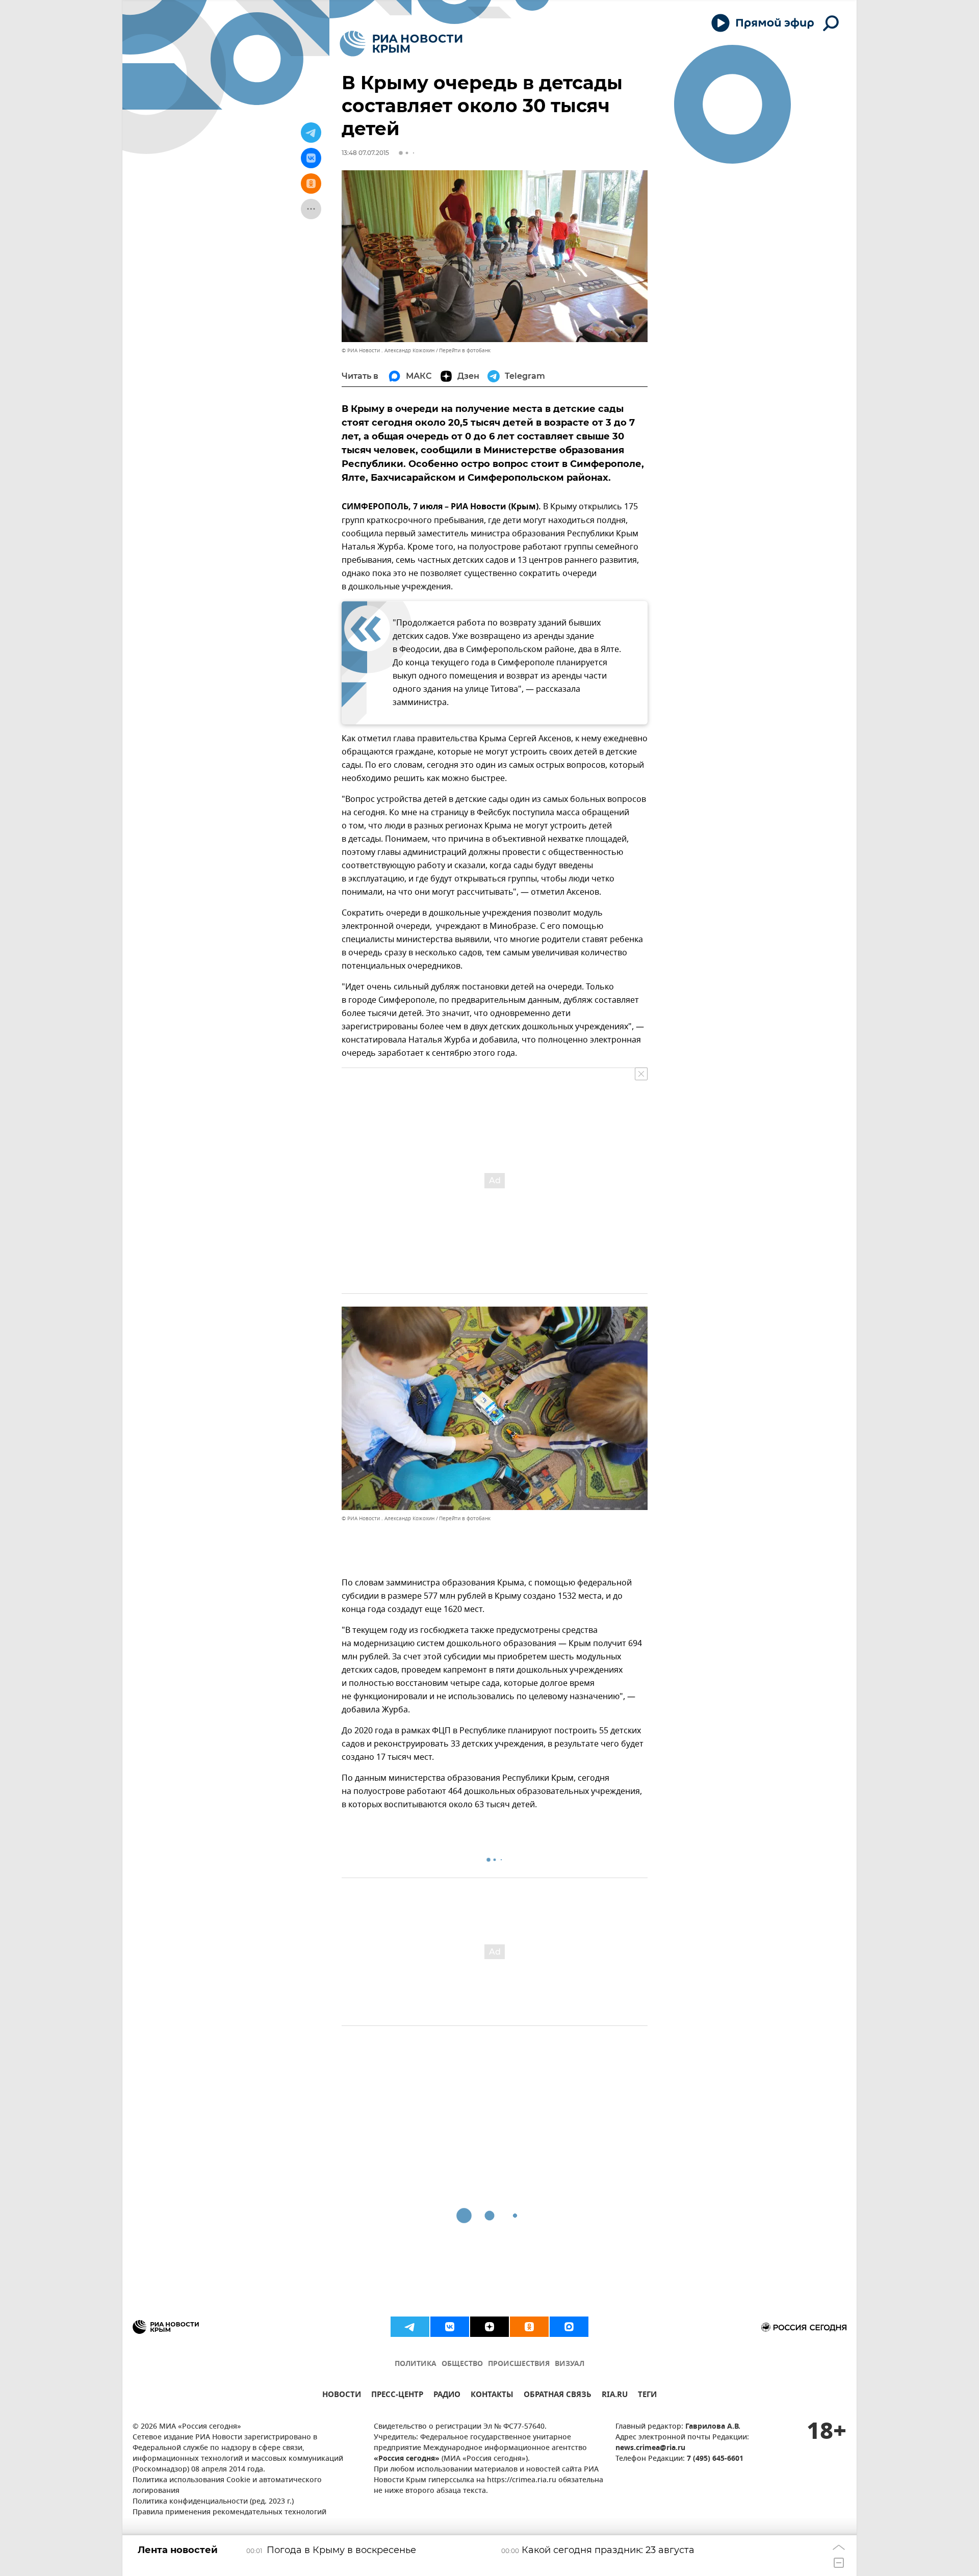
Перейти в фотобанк (465, 350)
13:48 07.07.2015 (365, 153)
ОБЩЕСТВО (462, 2364)
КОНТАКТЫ (492, 2396)
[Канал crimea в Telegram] (410, 2327)
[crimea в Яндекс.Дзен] (489, 2327)
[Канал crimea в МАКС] (569, 2327)
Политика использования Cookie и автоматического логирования (227, 2486)
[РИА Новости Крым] (401, 44)
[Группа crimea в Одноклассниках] (529, 2327)
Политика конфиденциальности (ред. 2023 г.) (213, 2502)
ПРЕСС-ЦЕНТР (397, 2396)
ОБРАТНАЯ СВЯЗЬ (558, 2396)
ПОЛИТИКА (416, 2364)
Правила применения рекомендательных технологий (229, 2513)
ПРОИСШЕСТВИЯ (519, 2364)
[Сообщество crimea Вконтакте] (450, 2327)
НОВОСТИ (342, 2396)
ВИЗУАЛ (570, 2364)
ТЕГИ (647, 2396)
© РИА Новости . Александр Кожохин (388, 350)
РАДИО (447, 2396)
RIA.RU (615, 2396)
